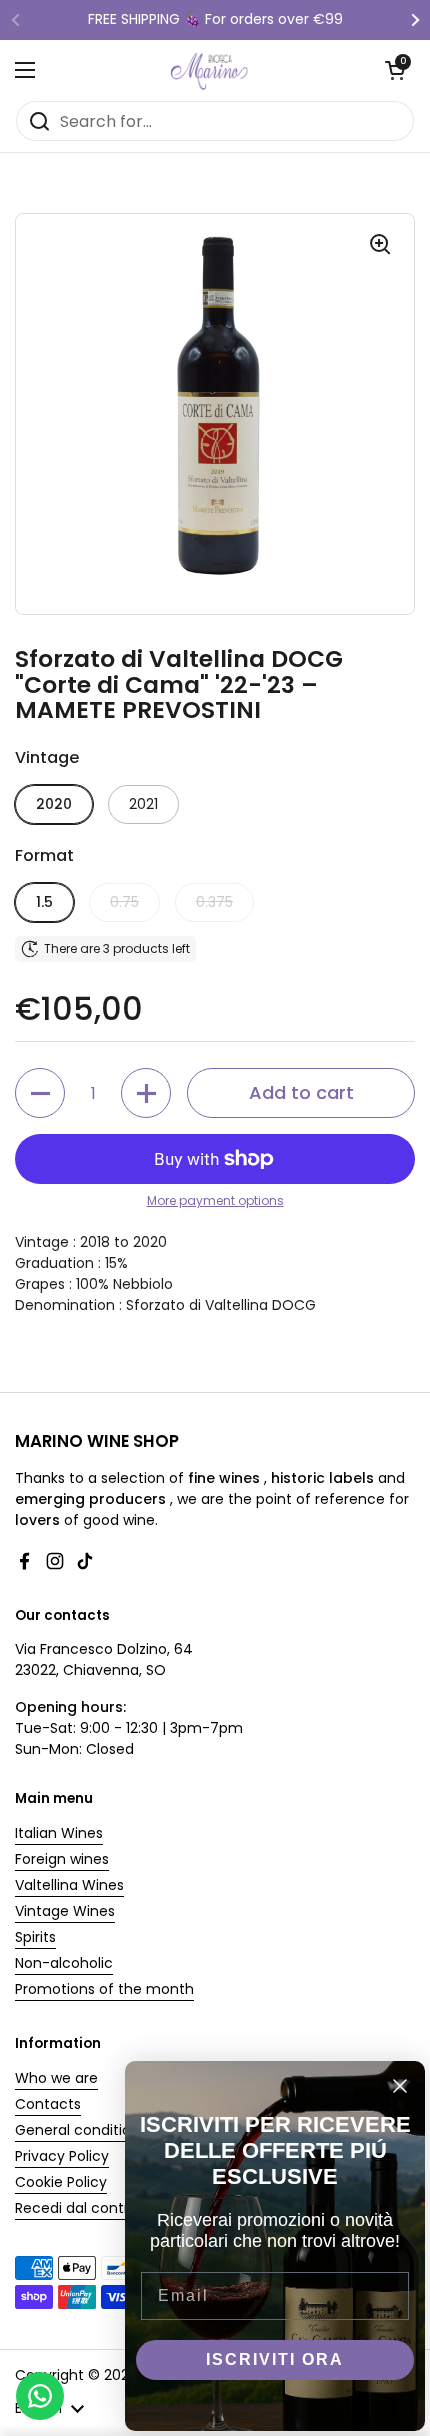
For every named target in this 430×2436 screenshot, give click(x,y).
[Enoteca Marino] (210, 70)
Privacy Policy (62, 2156)
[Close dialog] (400, 2086)
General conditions (81, 2130)
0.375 (214, 902)
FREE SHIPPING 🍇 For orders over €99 (215, 19)
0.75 (124, 902)
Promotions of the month (104, 1989)
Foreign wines (62, 1859)
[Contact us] (40, 2396)
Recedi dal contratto (87, 2208)
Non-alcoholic (64, 1963)
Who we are (56, 2078)
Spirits (35, 1937)
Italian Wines (59, 1833)
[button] (395, 70)
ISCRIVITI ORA (275, 2359)
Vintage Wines (65, 1911)
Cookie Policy (61, 2182)
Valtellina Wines (69, 1885)
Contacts (48, 2104)
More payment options (215, 1200)
